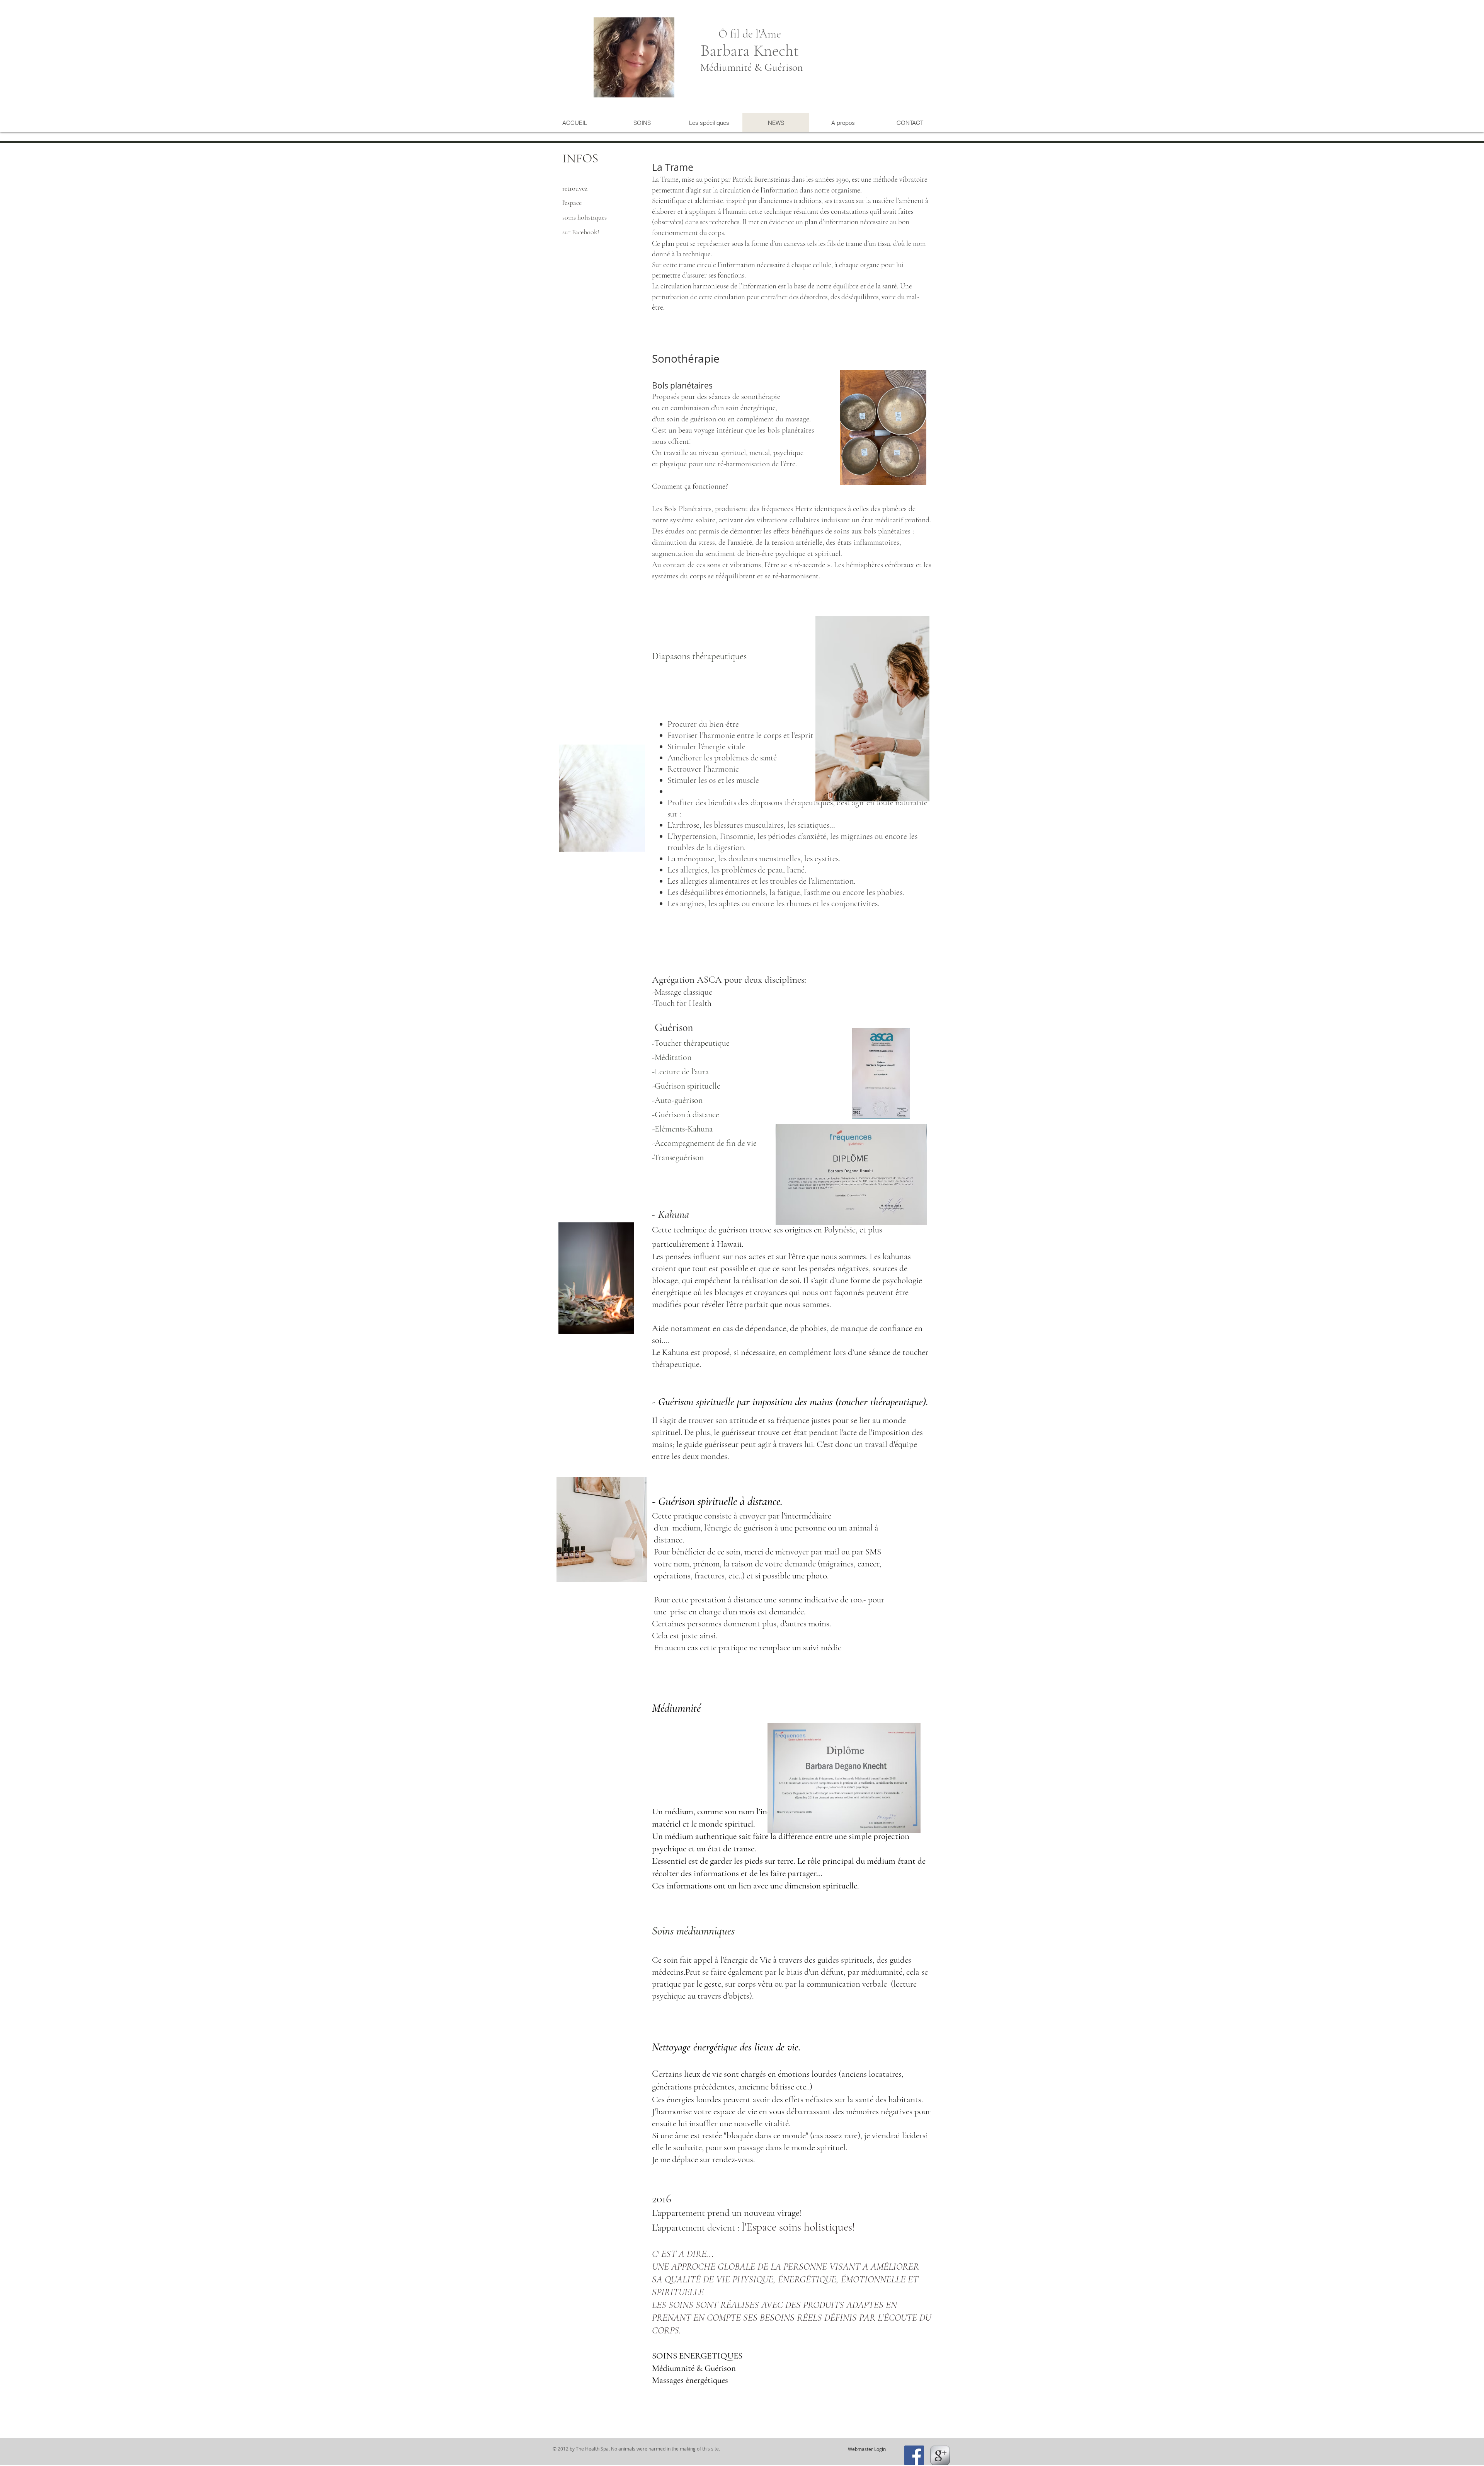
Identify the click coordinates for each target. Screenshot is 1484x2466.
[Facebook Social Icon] (914, 2455)
